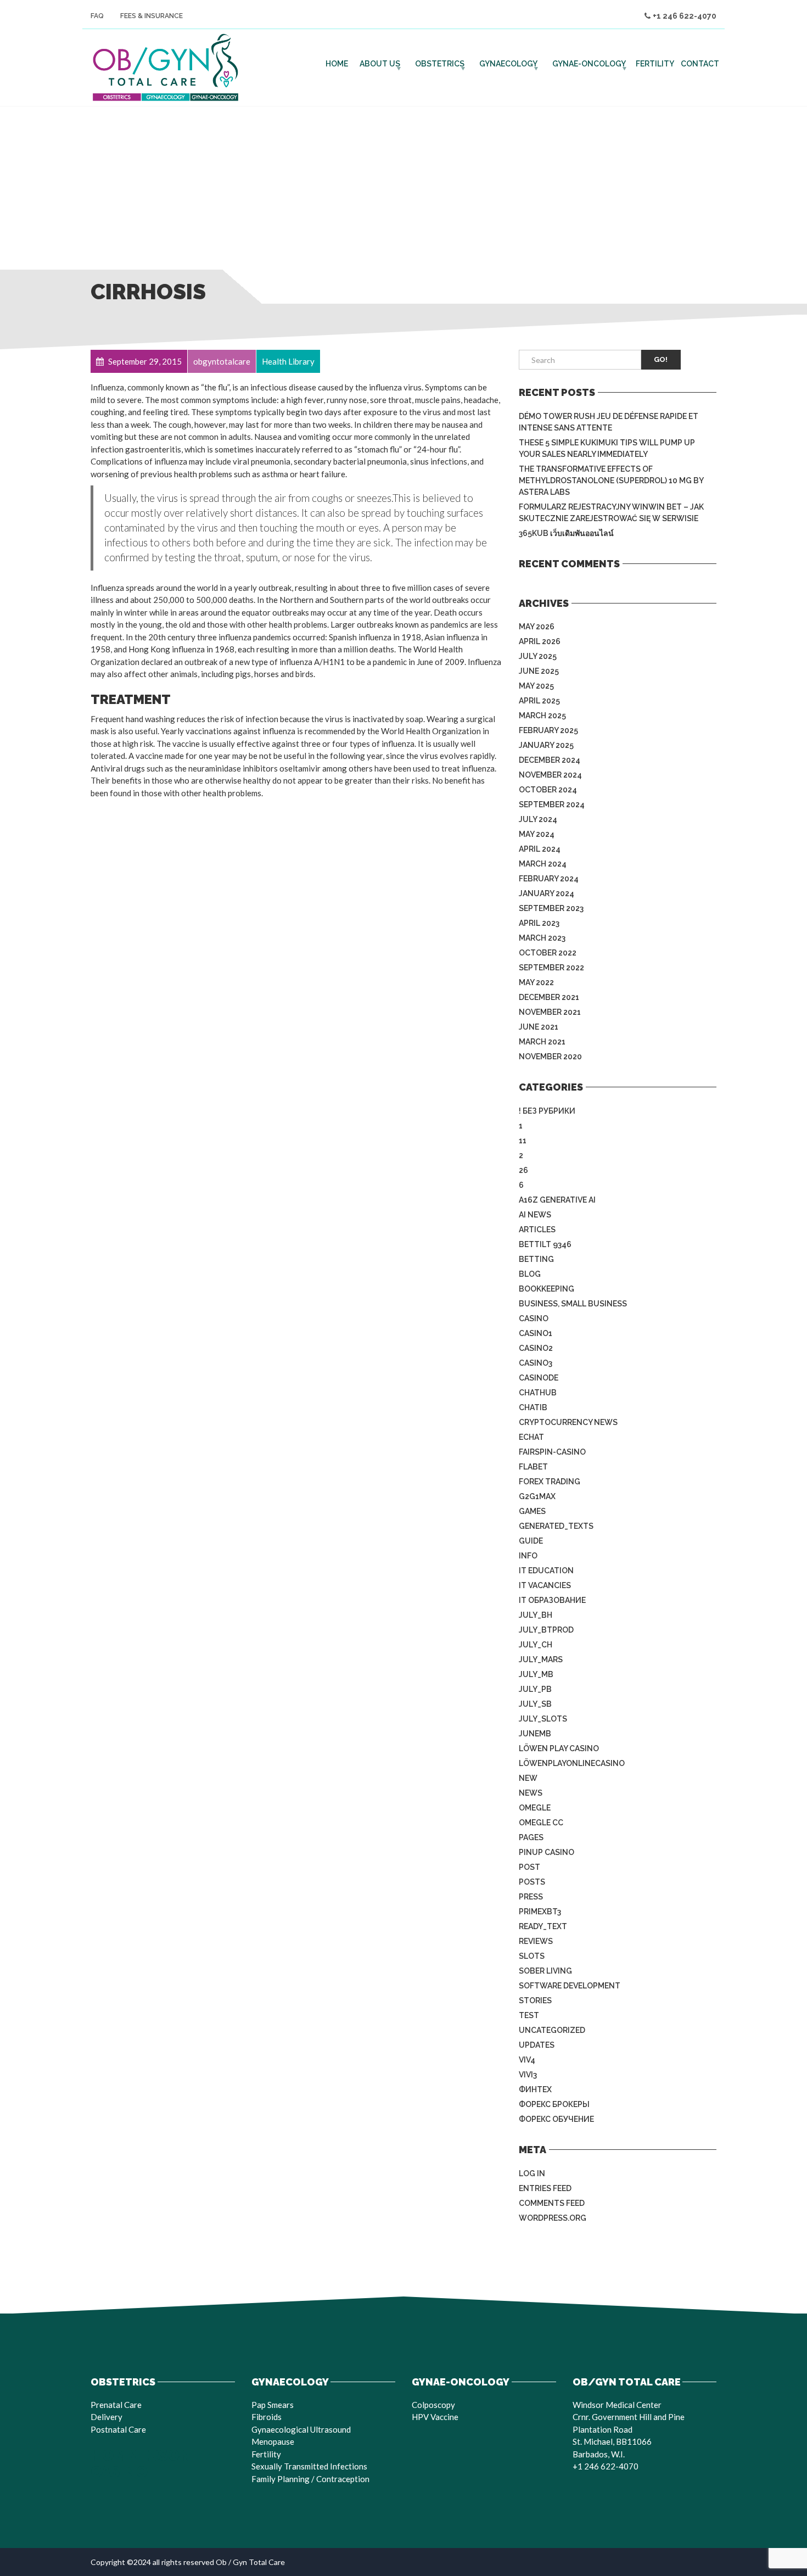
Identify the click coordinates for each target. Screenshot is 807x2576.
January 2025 (546, 745)
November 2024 (550, 775)
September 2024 (552, 804)
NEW (528, 1778)
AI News (535, 1215)
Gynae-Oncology (589, 64)
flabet (533, 1467)
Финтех (535, 2089)
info (528, 1556)
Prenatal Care (116, 2405)
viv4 (527, 2060)
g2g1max (537, 1496)
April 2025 (539, 701)
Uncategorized (552, 2030)
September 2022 (551, 968)
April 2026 (540, 641)
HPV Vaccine (435, 2417)
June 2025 (539, 671)
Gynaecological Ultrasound (301, 2429)
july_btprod (546, 1630)
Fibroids (267, 2417)
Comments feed (552, 2203)
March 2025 (542, 716)
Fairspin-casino (552, 1452)
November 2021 (550, 1012)
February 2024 (549, 879)
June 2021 (539, 1027)
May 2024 (537, 834)
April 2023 (539, 923)
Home (337, 64)
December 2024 (550, 760)
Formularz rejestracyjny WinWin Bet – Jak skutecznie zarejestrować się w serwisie (611, 513)
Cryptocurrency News (568, 1422)
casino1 (536, 1333)
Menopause (273, 2441)
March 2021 (542, 1042)
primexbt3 (540, 1912)
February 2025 (548, 730)
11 (523, 1141)
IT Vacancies (545, 1585)
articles (537, 1230)
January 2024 (547, 893)
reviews (536, 1941)
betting (536, 1259)
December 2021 (549, 997)
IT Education (546, 1571)
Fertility (655, 64)
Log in (532, 2173)
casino (534, 1318)
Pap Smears (273, 2405)
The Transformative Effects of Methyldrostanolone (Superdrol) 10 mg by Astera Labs (611, 480)
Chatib (533, 1407)
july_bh (536, 1615)
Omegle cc (541, 1823)
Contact (700, 64)
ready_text (543, 1926)
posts (532, 1882)
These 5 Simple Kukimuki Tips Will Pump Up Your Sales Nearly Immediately (607, 448)
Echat (531, 1437)
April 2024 (540, 849)
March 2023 (542, 938)
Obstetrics (440, 64)
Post (529, 1867)
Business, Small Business (573, 1304)
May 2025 (536, 686)
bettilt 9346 (545, 1244)
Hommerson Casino (141, 2464)
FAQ (97, 16)
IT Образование (552, 1600)
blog (530, 1274)
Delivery (107, 2417)
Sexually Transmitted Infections (309, 2466)
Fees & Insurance (152, 16)
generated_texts (556, 1526)
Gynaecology (508, 64)
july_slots (543, 1719)
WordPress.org (553, 2218)
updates (537, 2045)
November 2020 (550, 1057)
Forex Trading (550, 1482)
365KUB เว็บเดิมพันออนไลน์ (566, 533)
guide (531, 1541)
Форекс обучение (556, 2119)
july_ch (536, 1645)
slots (532, 1956)
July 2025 (538, 656)
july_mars (541, 1659)
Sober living (545, 1971)
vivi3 (528, 2075)
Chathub (538, 1393)
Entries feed (545, 2188)
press (531, 1897)
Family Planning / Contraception (310, 2479)
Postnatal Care (118, 2429)
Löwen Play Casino (559, 1748)
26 (523, 1170)
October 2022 (548, 953)
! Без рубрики (547, 1111)
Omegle (535, 1808)
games (532, 1511)
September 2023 (551, 908)
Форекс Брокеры (554, 2104)
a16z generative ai (557, 1200)
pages (531, 1837)
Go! (661, 359)
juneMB (535, 1734)
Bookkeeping (547, 1289)
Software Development (570, 1986)
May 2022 (536, 982)
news (531, 1793)
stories (535, 2001)
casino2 (536, 1348)
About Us (380, 64)
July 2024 (538, 819)
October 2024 (548, 790)
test (529, 2015)
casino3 (536, 1363)
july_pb (535, 1689)
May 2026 (537, 627)
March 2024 (543, 864)
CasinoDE (539, 1378)
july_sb (535, 1704)
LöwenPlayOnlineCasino (572, 1763)
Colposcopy (433, 2405)
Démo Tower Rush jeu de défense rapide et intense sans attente (609, 422)
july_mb (536, 1674)
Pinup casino (547, 1852)
